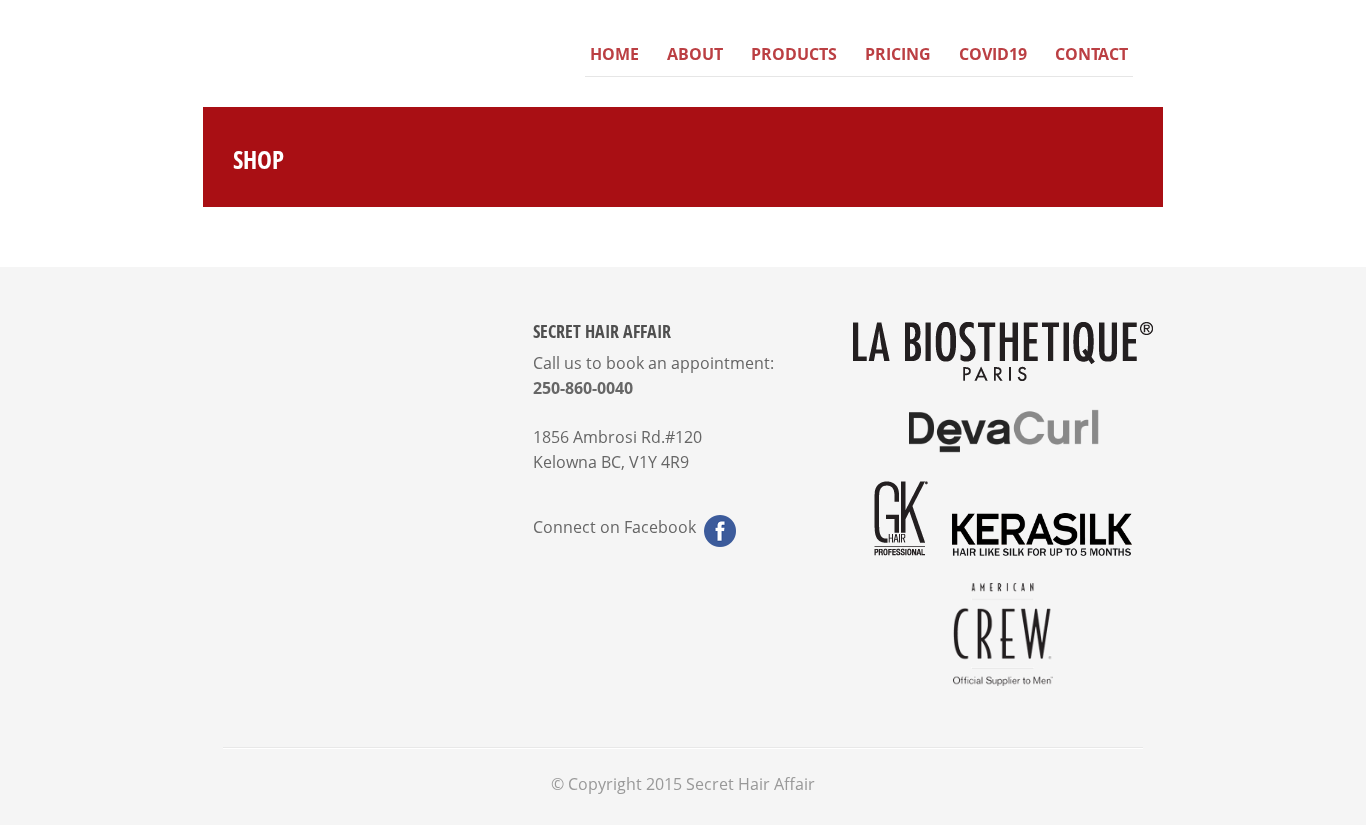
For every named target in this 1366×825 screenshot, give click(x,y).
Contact (1091, 54)
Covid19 (993, 54)
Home (614, 54)
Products (794, 54)
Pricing (898, 54)
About (695, 54)
